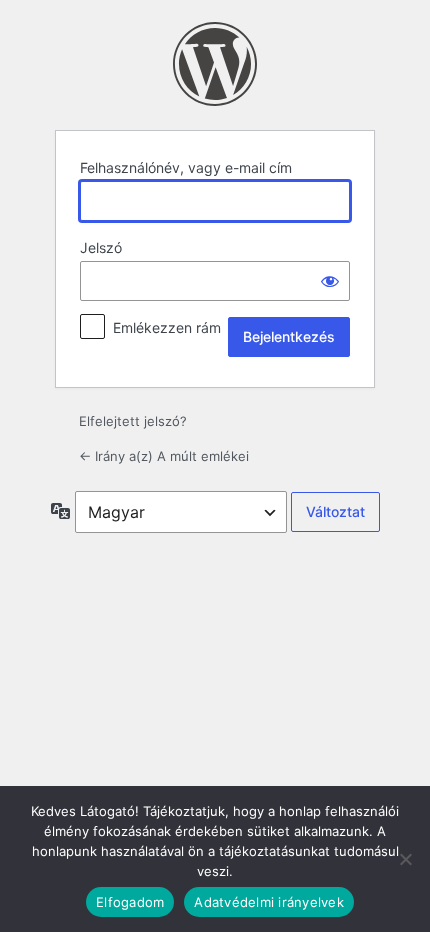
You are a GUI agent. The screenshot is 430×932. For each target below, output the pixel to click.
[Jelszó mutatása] (330, 281)
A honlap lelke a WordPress (215, 64)
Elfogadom (130, 902)
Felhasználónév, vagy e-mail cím (186, 167)
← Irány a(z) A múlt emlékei (164, 456)
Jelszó (101, 247)
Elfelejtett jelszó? (133, 421)
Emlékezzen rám (167, 327)
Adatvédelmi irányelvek (269, 902)
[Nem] (405, 859)
